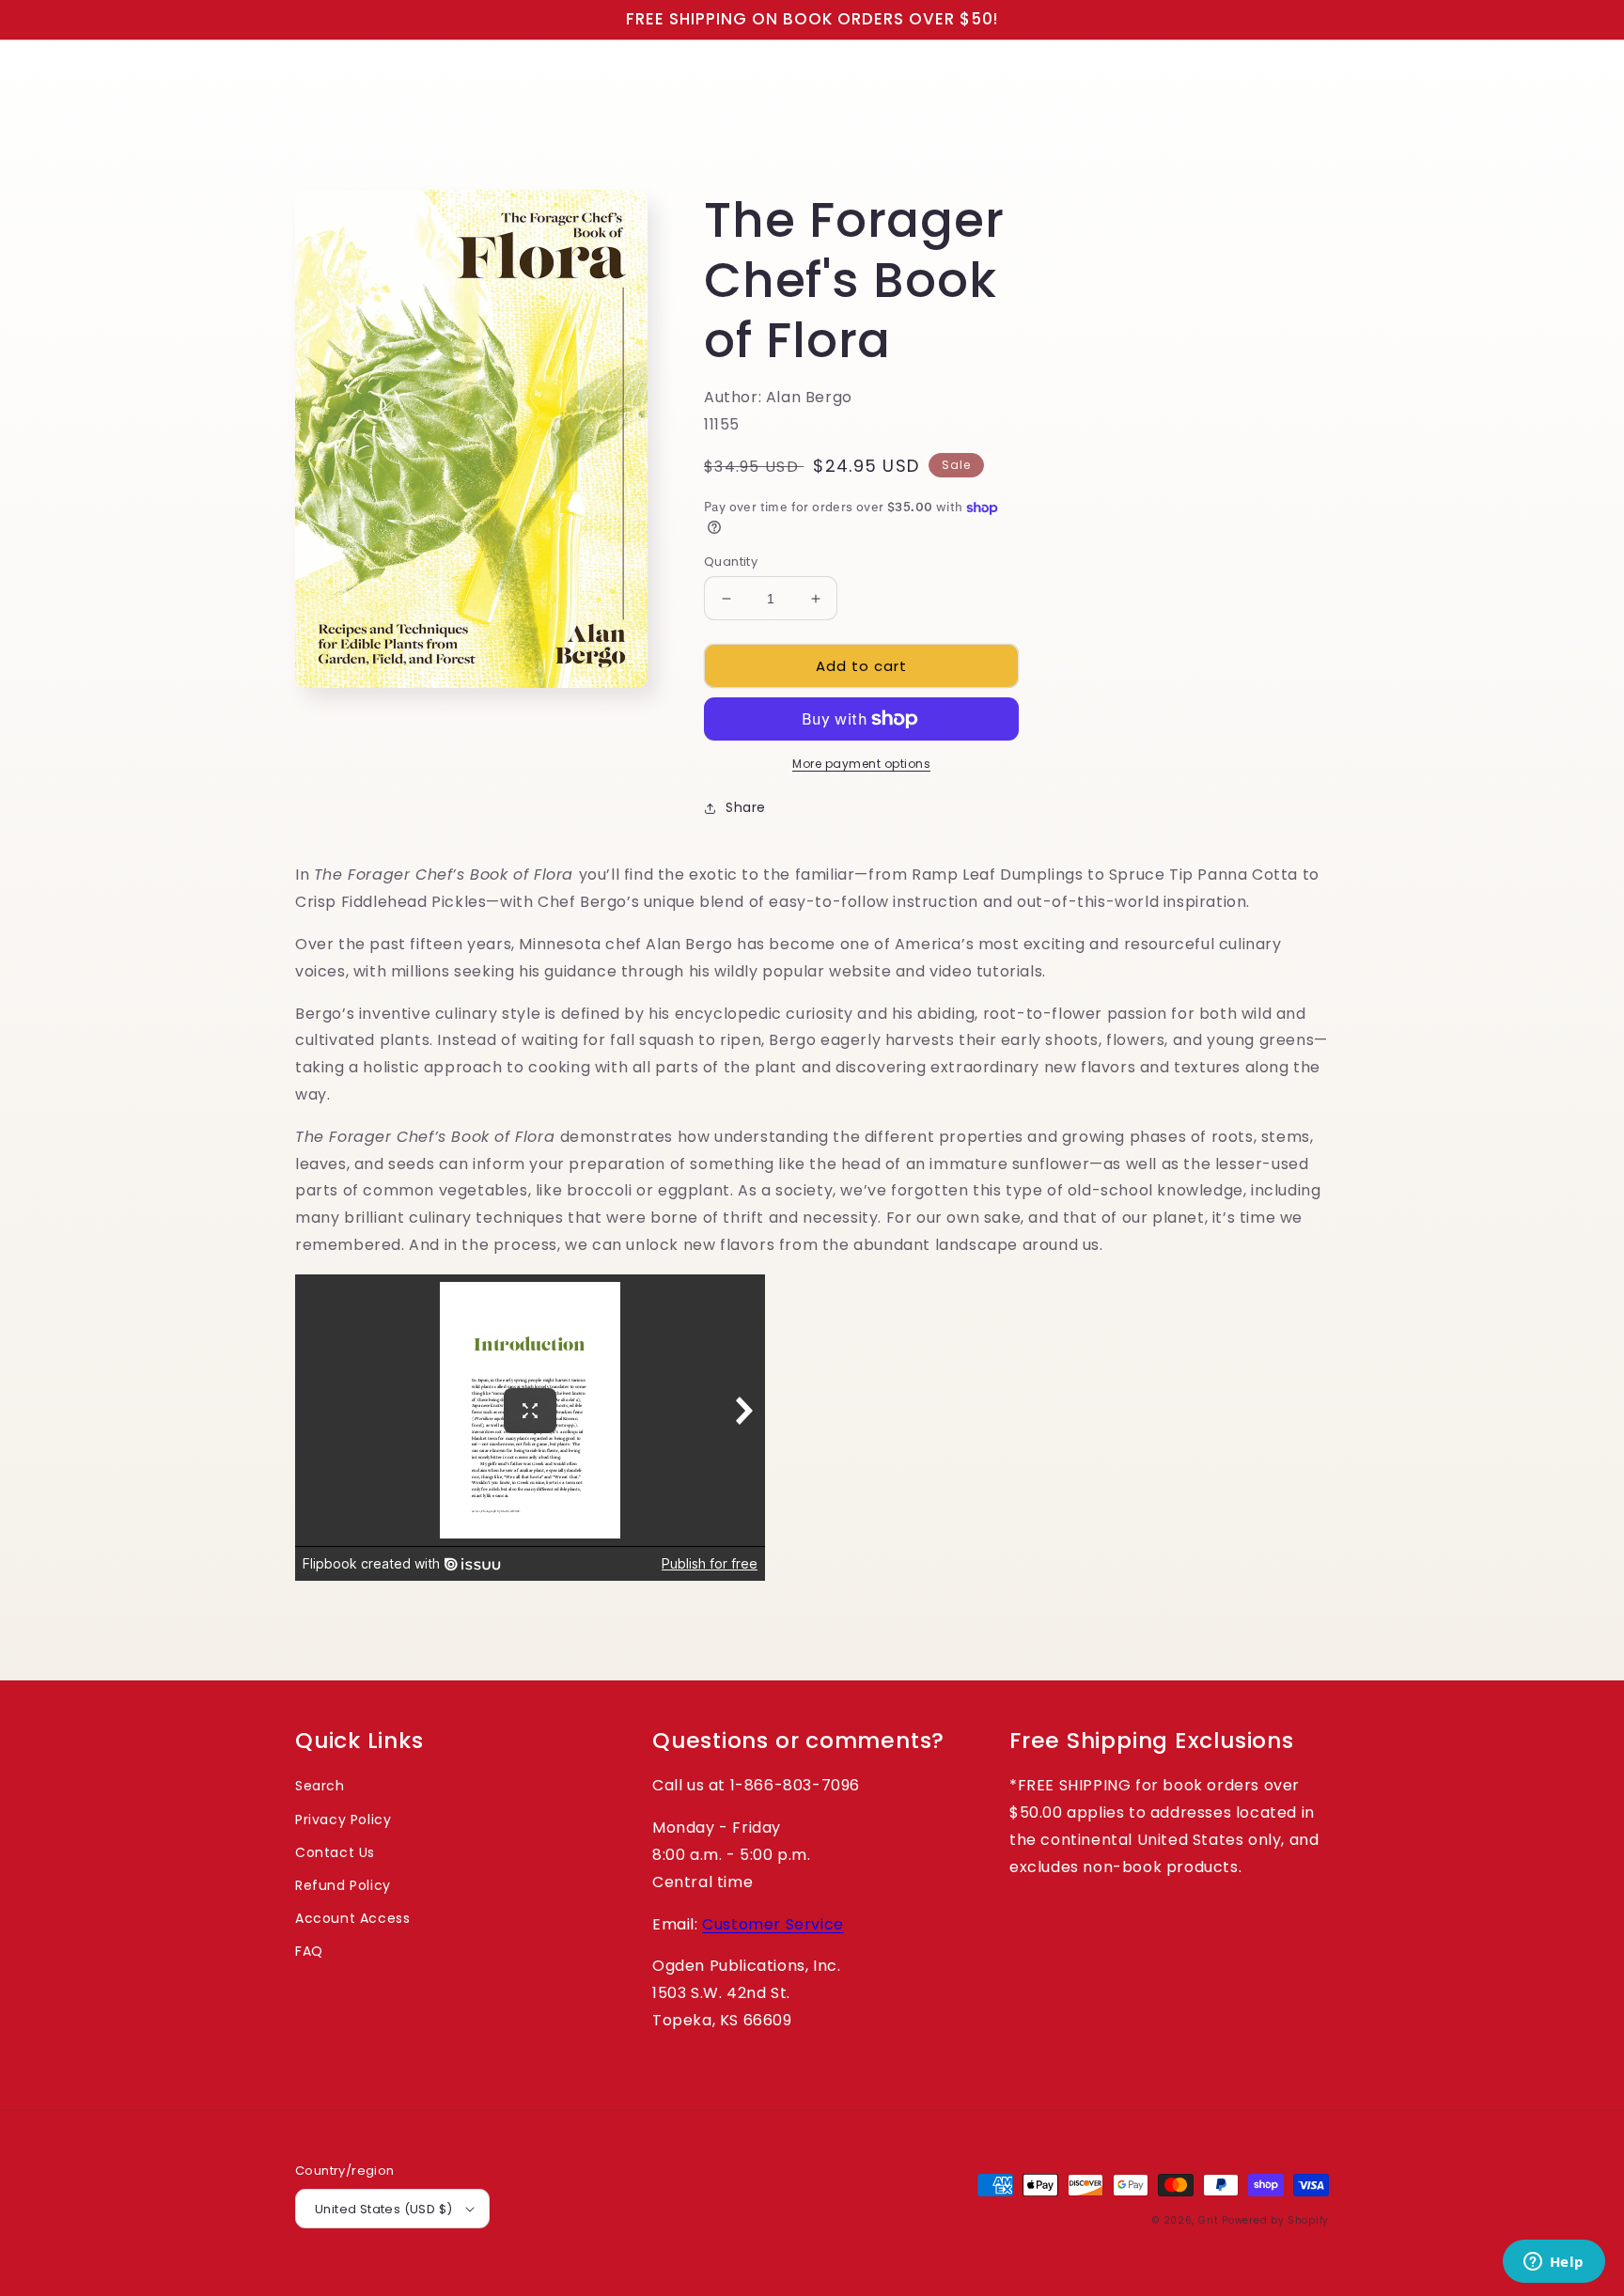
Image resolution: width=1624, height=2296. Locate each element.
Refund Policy (343, 1885)
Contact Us (335, 1852)
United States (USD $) (383, 2209)
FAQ (309, 1951)
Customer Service (773, 1924)
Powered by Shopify (1275, 2220)
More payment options (861, 764)
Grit (1209, 2220)
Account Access (352, 1918)
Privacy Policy (343, 1820)
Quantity (731, 562)
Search (320, 1786)
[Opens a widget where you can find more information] (1554, 2263)
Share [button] (746, 807)
